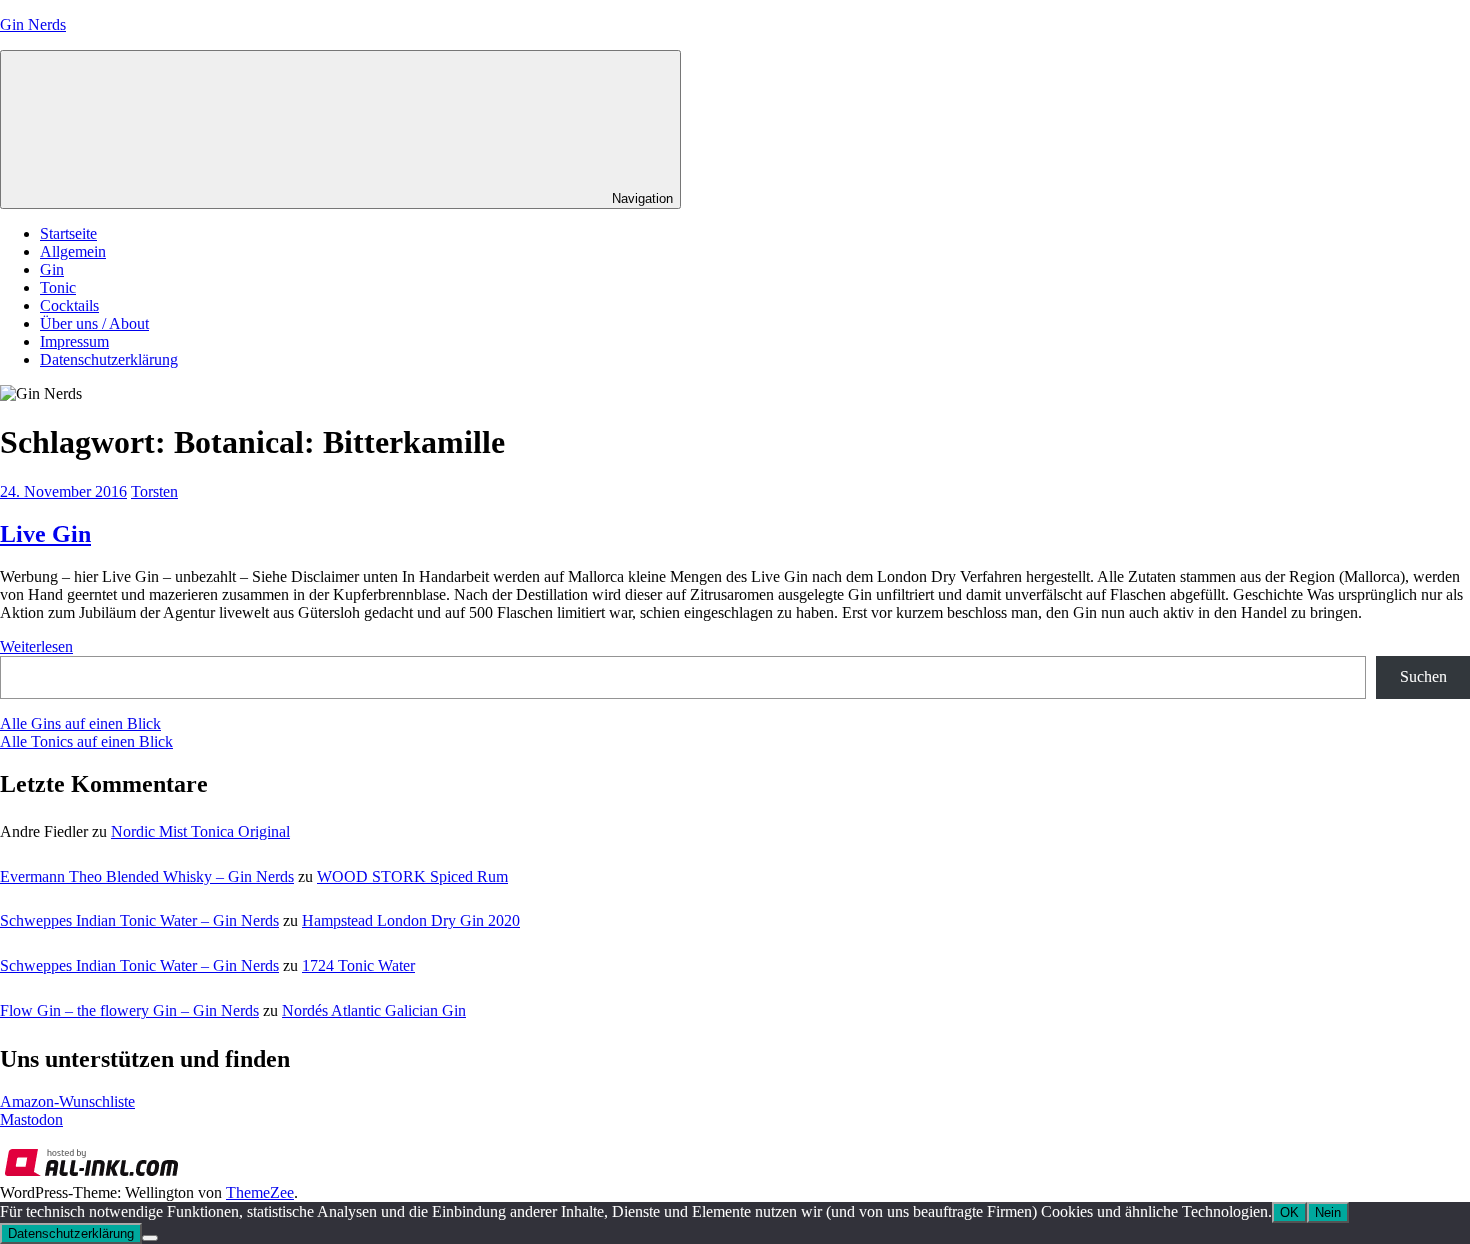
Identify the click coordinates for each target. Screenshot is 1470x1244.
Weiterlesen (36, 646)
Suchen (1423, 676)
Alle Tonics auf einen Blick (86, 741)
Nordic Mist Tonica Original (200, 831)
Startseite (68, 233)
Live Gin (45, 534)
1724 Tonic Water (358, 965)
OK (1289, 1212)
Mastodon (31, 1119)
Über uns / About (94, 323)
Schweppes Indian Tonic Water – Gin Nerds (139, 920)
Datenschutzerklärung (109, 359)
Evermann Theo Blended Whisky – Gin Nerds (147, 876)
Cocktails (69, 305)
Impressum (74, 341)
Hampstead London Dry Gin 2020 (411, 920)
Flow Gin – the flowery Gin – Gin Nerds (129, 1010)
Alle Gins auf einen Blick (80, 723)
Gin (52, 269)
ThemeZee (260, 1192)
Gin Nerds (33, 24)
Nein (1328, 1212)
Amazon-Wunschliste (67, 1101)
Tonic (58, 287)
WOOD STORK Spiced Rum (412, 876)
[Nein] (150, 1238)
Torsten (154, 491)
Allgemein (73, 251)
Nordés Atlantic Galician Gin (374, 1010)
